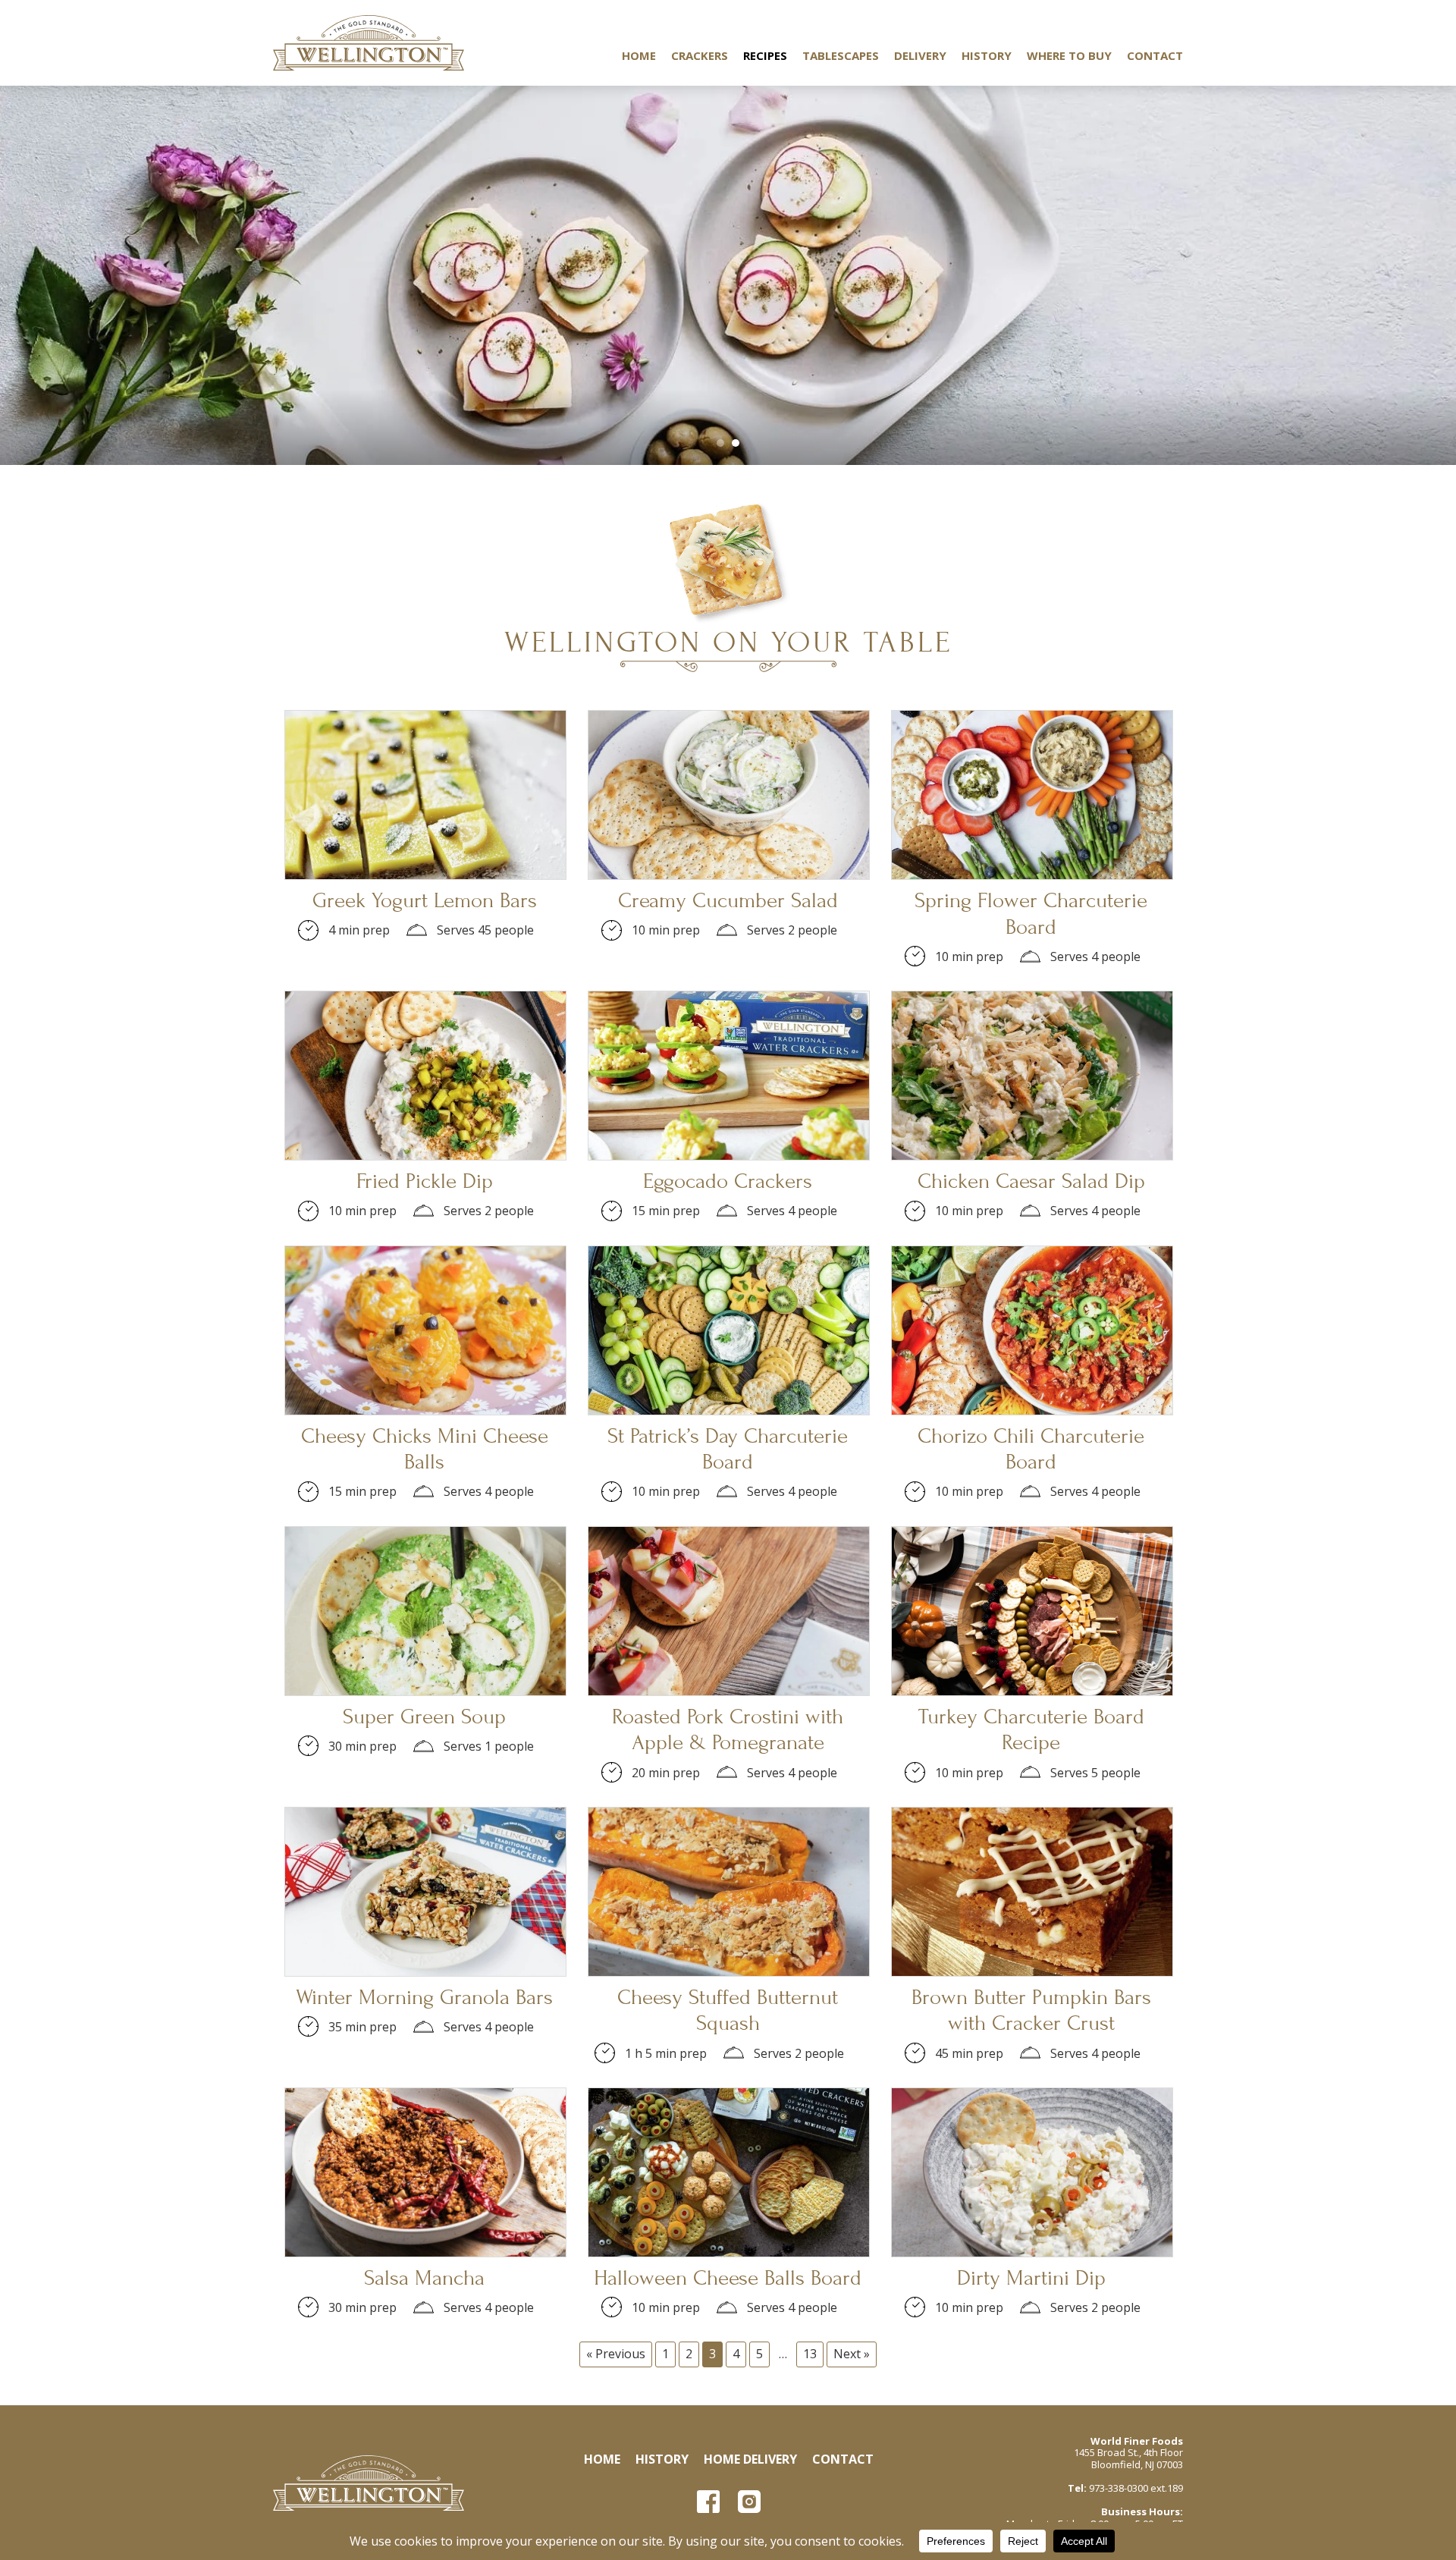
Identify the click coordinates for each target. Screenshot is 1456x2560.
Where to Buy (1069, 55)
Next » (852, 2354)
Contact (1155, 55)
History (987, 55)
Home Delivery (750, 2459)
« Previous (616, 2354)
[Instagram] (749, 2502)
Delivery (920, 55)
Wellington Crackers (369, 43)
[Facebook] (708, 2502)
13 (810, 2354)
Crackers (700, 55)
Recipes (765, 55)
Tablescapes (841, 55)
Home (639, 55)
